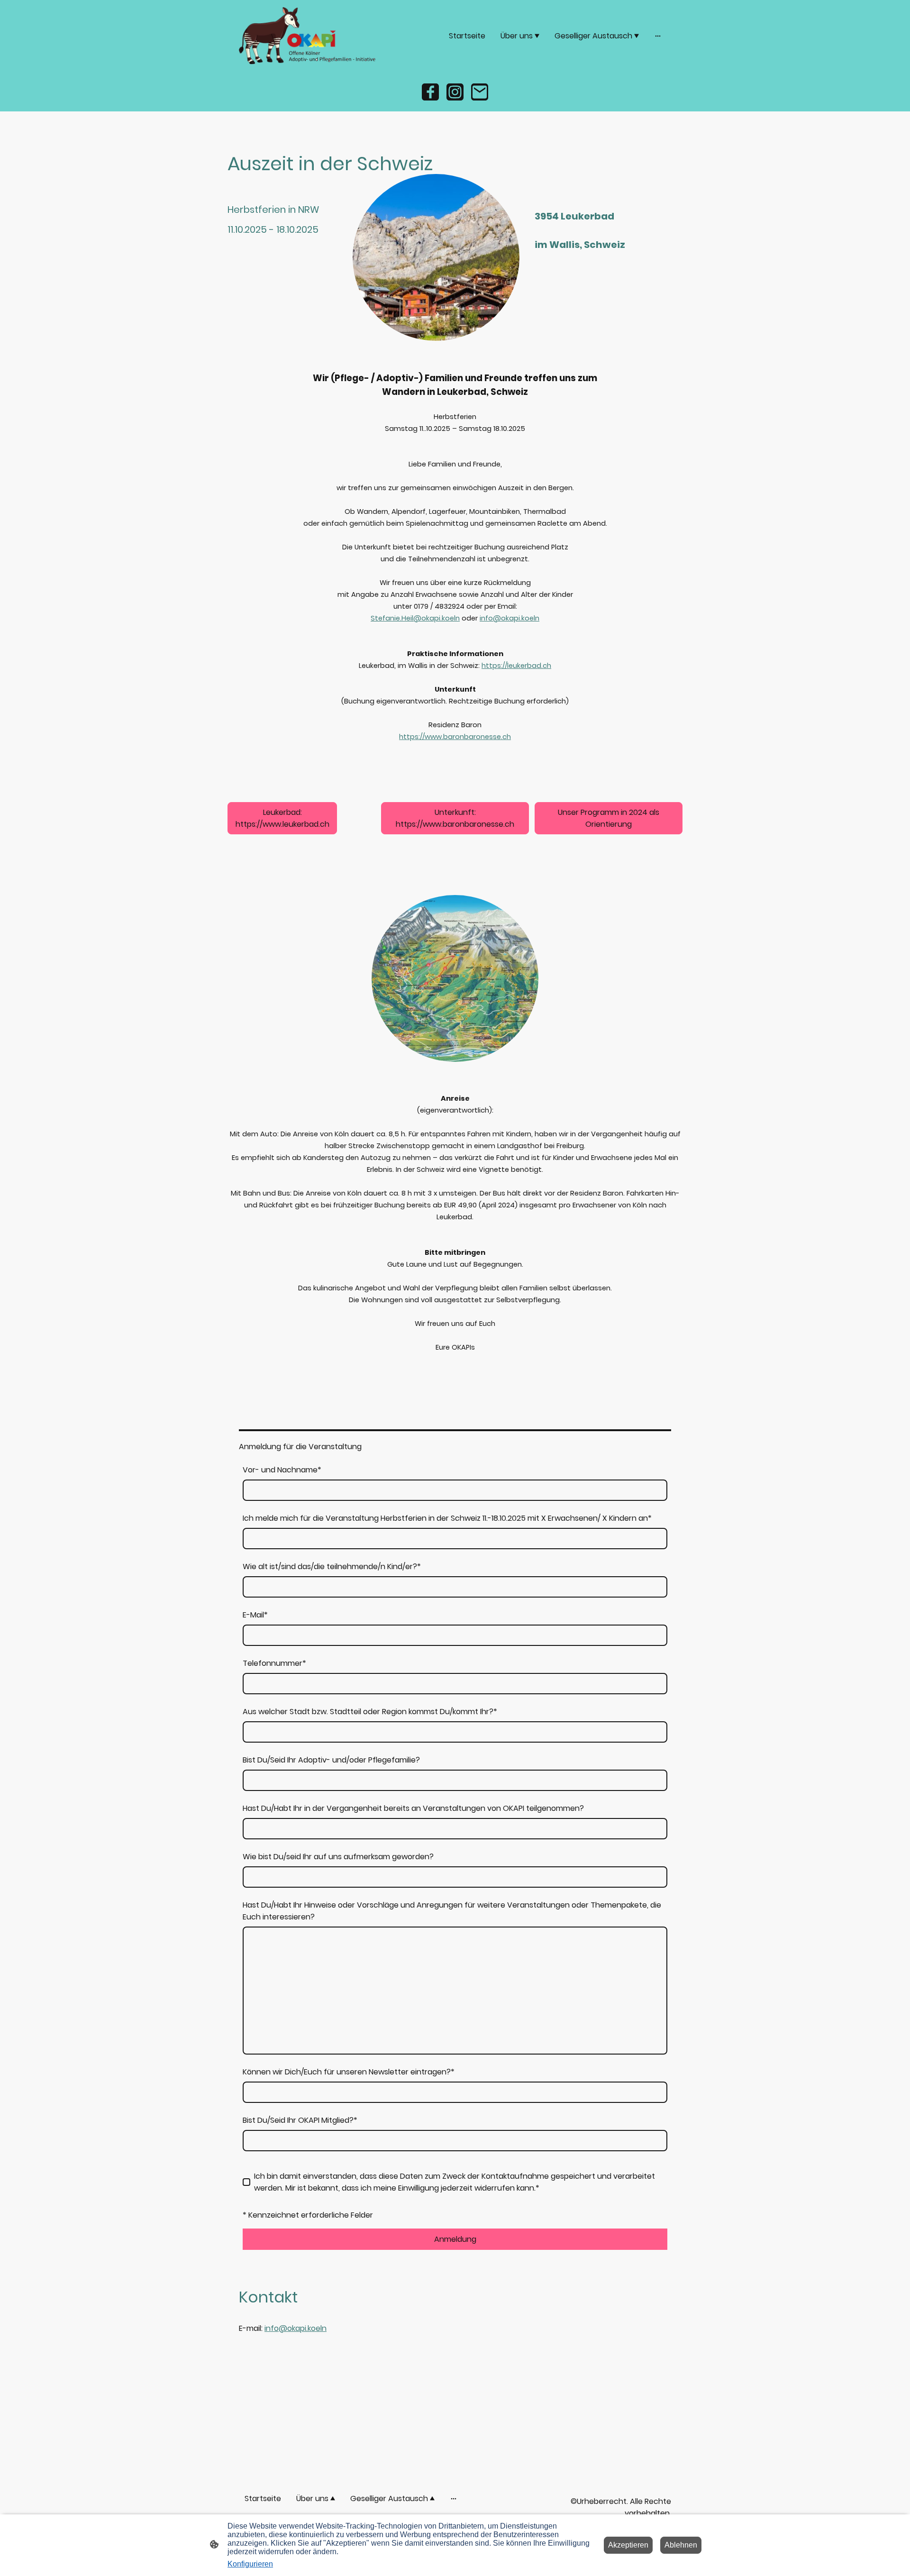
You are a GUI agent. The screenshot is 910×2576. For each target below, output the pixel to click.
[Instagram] (455, 92)
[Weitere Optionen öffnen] (658, 36)
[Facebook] (430, 92)
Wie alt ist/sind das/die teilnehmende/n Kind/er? (332, 1567)
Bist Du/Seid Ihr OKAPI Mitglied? (300, 2120)
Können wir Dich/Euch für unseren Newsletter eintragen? (349, 2072)
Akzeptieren (628, 2545)
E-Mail (255, 1615)
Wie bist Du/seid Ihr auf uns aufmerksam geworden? (338, 1857)
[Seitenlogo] (308, 36)
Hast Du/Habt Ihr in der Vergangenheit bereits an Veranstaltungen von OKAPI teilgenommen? (413, 1808)
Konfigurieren (250, 2564)
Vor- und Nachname (282, 1470)
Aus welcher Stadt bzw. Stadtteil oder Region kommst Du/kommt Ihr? (370, 1712)
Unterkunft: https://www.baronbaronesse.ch (455, 818)
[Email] (480, 92)
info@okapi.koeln (296, 2328)
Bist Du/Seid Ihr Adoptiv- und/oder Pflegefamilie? (331, 1760)
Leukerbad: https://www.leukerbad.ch (282, 818)
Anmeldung (455, 2239)
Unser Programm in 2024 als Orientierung (609, 818)
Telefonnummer (274, 1663)
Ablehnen (681, 2545)
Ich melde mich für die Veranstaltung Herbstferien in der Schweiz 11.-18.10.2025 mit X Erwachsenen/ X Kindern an (447, 1518)
